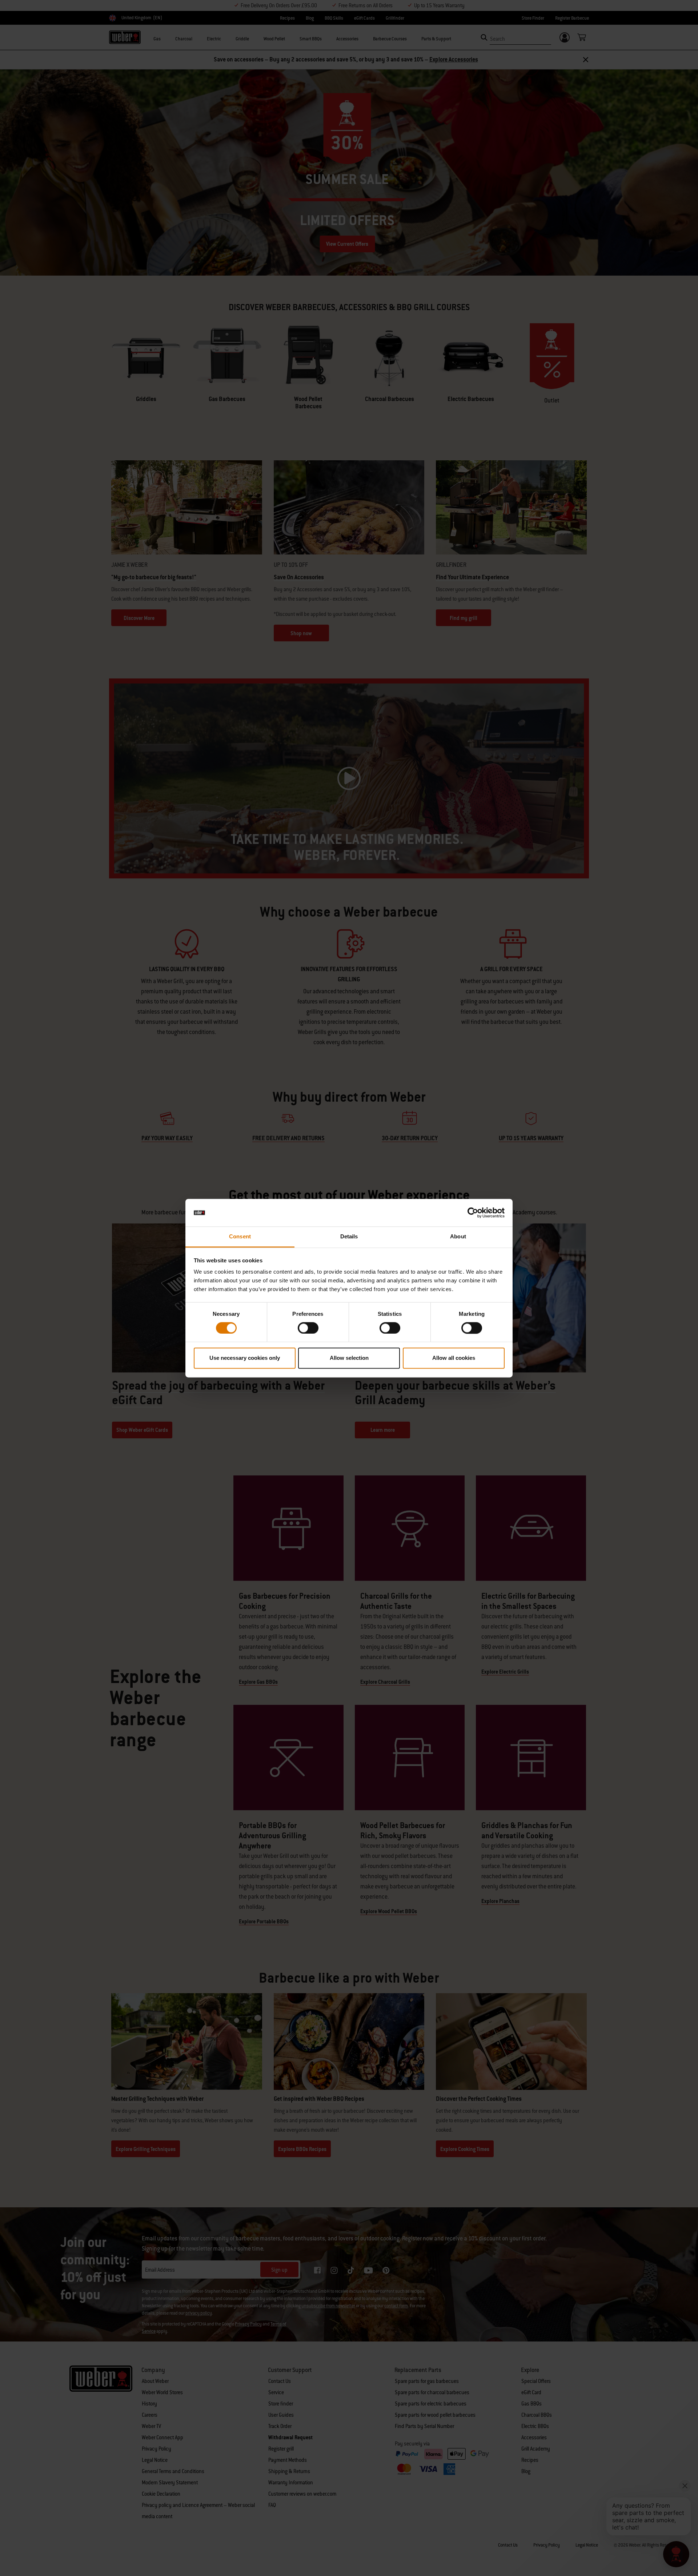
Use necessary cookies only (245, 1358)
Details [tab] (349, 1237)
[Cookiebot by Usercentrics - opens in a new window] (473, 1213)
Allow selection (349, 1358)
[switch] (308, 1328)
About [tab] (458, 1237)
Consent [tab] (240, 1237)
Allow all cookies (454, 1358)
